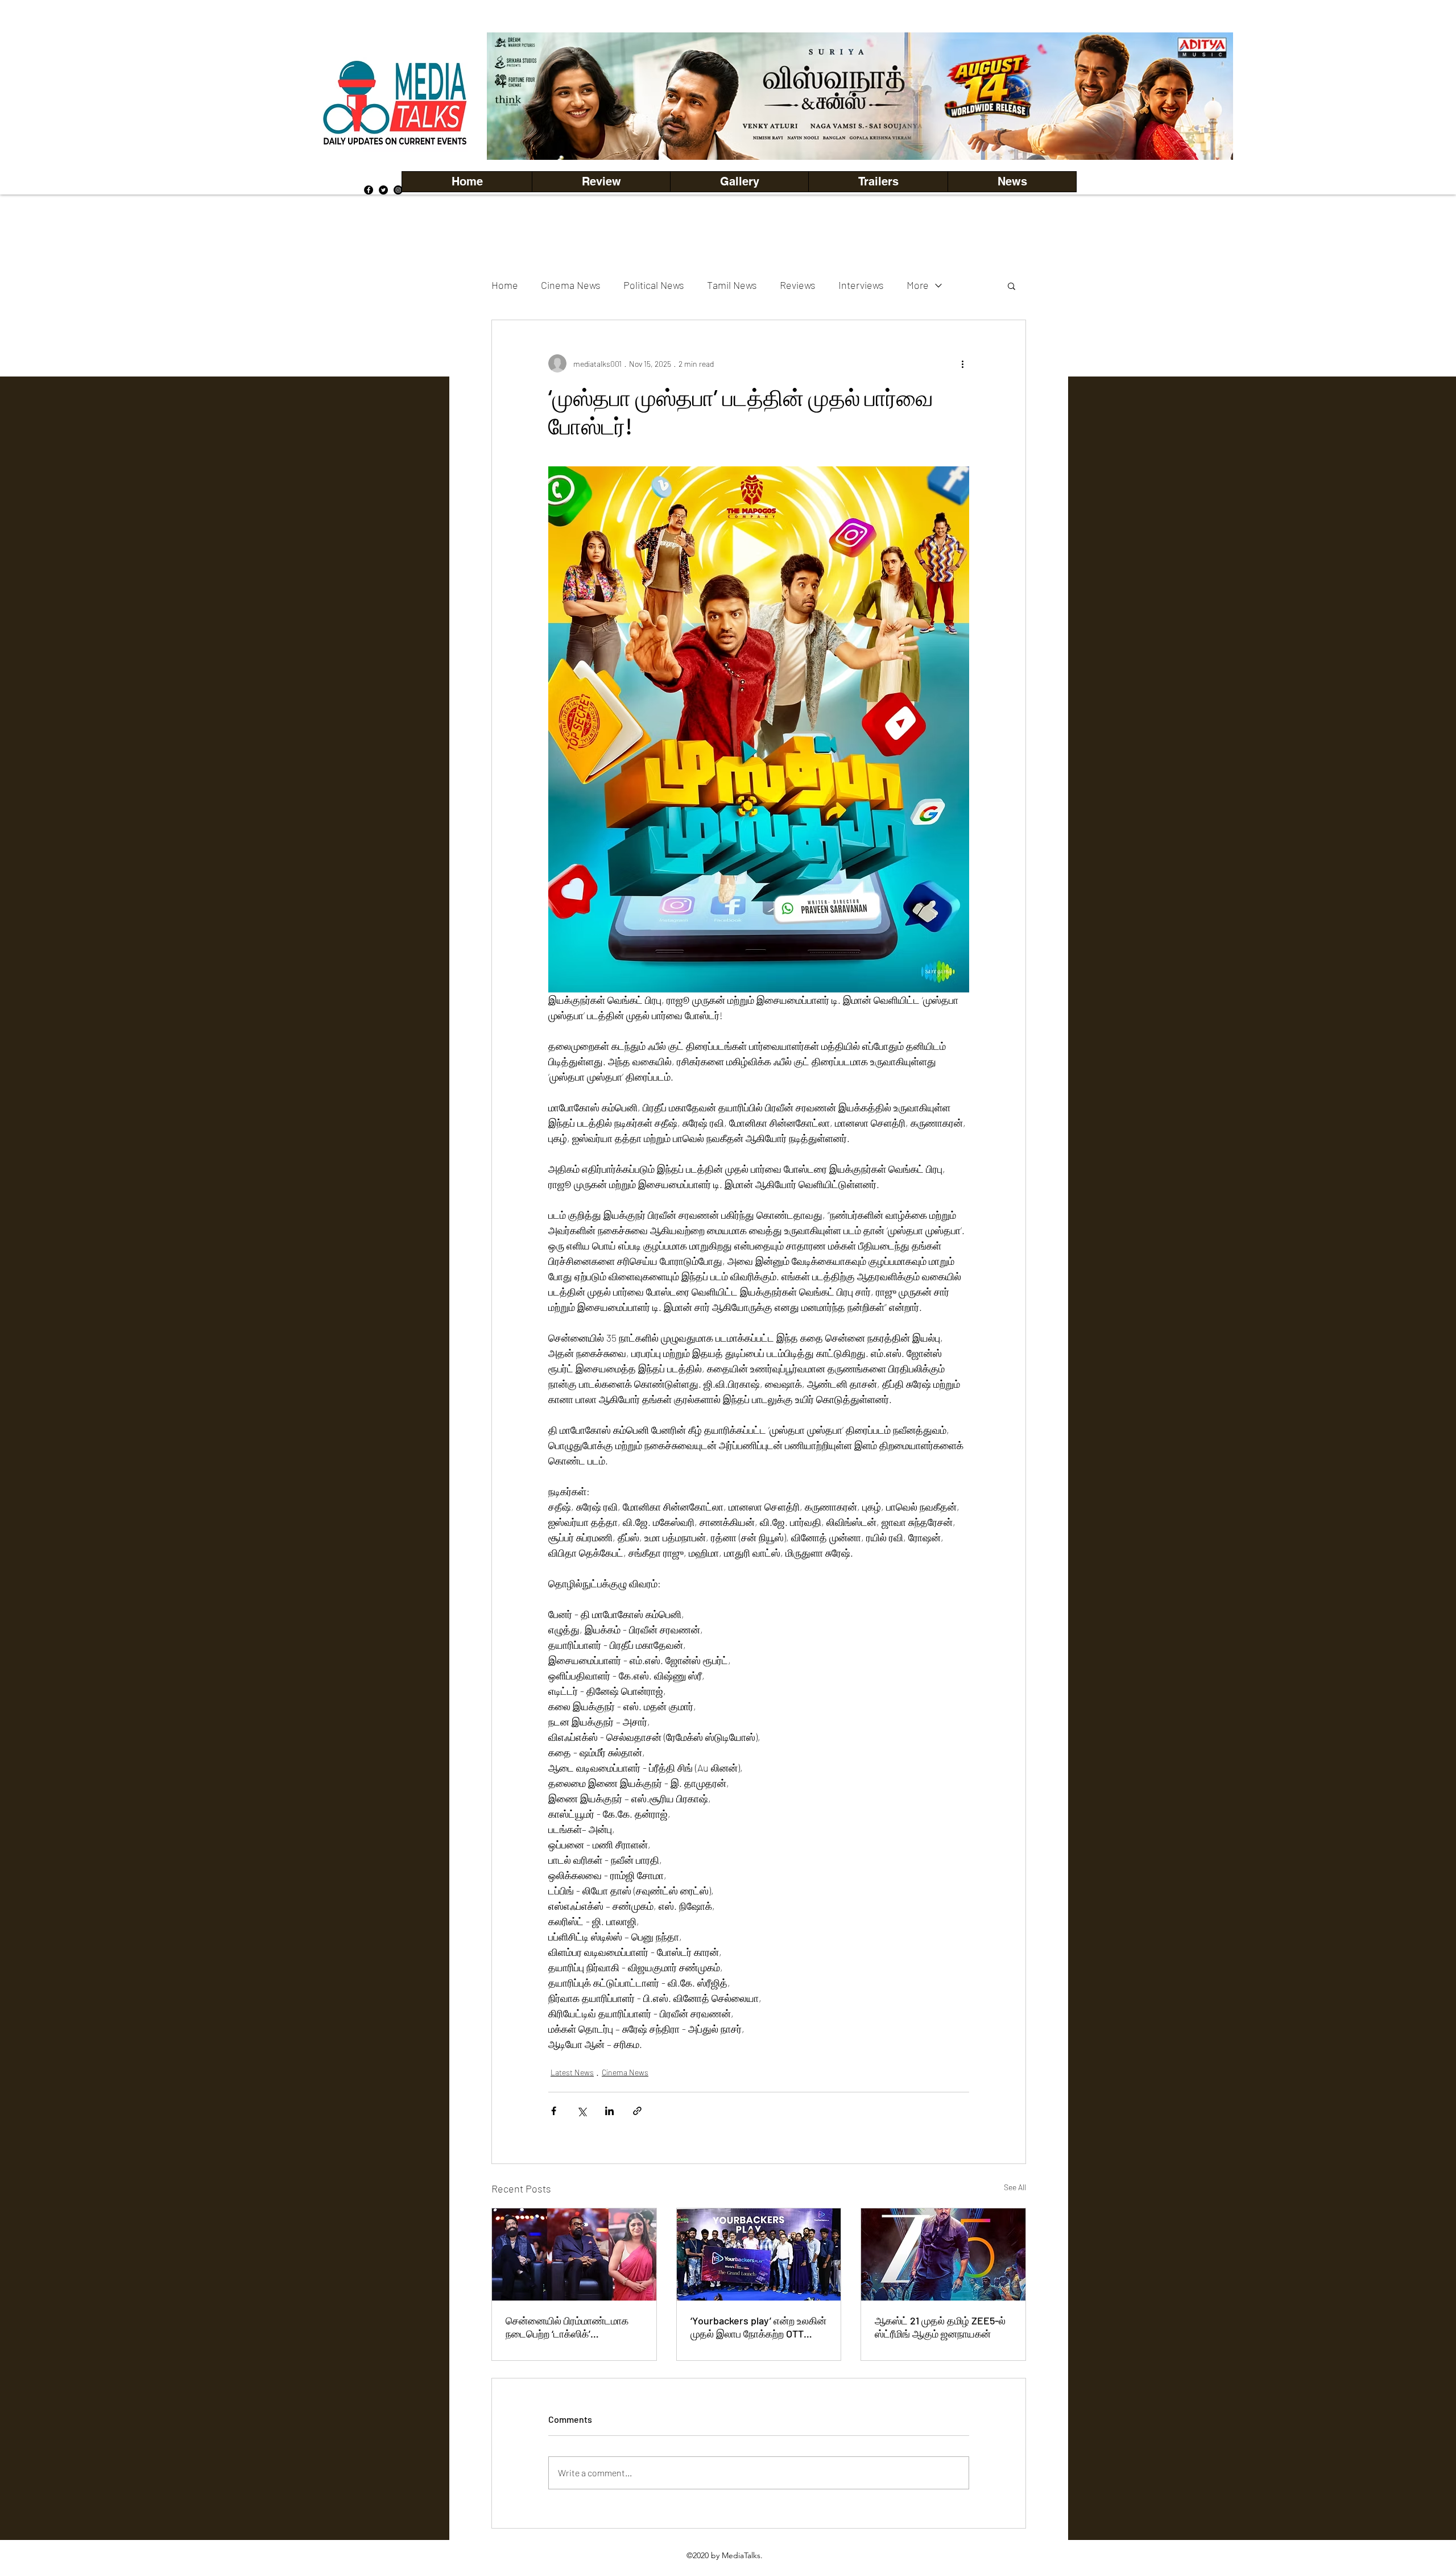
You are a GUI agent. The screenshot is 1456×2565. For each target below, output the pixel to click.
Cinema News (571, 285)
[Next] (1205, 96)
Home (505, 285)
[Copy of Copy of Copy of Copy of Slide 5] (860, 135)
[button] (739, 182)
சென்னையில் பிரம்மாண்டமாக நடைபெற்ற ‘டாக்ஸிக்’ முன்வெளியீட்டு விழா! (567, 2327)
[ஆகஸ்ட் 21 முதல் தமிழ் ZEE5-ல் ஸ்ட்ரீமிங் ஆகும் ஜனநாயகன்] (943, 2254)
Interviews (861, 285)
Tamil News (732, 285)
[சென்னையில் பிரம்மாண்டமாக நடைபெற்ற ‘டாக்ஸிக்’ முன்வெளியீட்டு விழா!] (574, 2254)
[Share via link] (637, 2111)
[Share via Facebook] (554, 2111)
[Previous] (515, 96)
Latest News (572, 2072)
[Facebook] (369, 190)
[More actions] (962, 363)
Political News (654, 285)
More (918, 285)
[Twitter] (383, 190)
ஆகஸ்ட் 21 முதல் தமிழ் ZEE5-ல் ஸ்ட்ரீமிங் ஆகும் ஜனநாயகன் (940, 2327)
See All (1015, 2187)
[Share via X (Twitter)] (582, 2111)
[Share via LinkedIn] (609, 2111)
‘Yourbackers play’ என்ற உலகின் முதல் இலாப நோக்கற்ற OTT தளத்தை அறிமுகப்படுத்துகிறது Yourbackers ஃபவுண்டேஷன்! (758, 2327)
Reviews (798, 285)
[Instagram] (398, 190)
